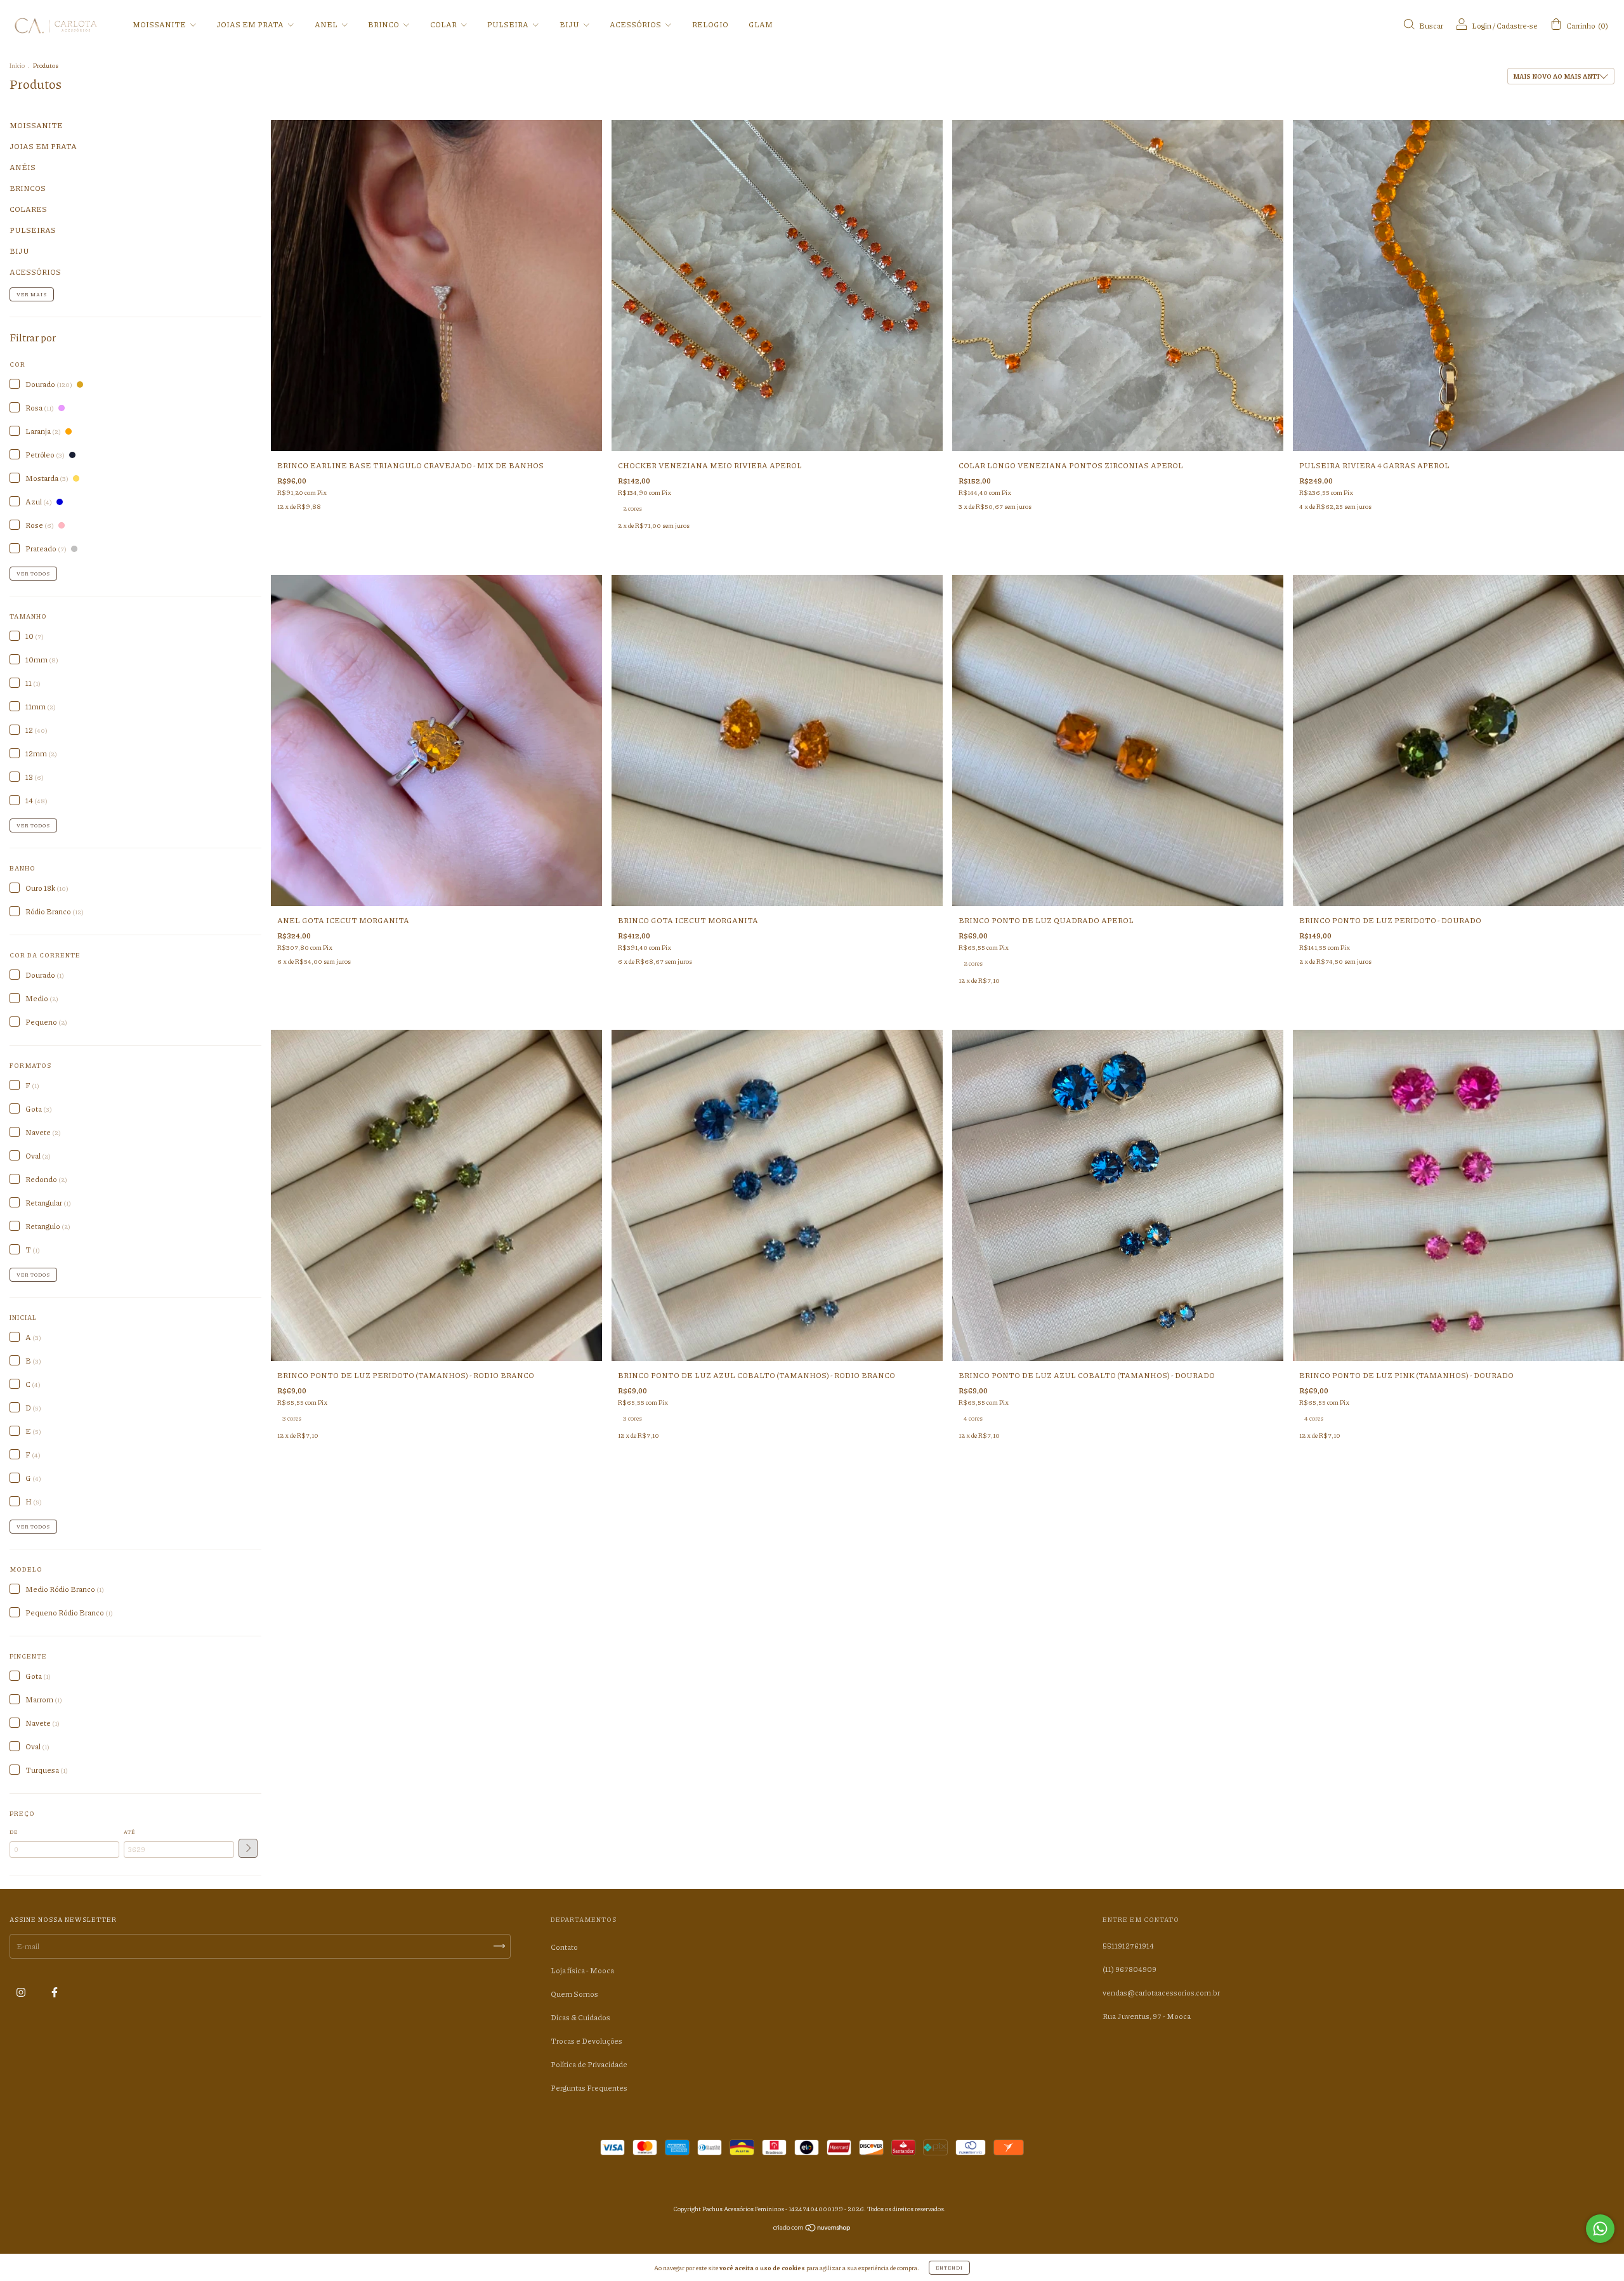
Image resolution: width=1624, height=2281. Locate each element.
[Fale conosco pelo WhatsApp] (1600, 2229)
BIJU (570, 24)
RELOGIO (710, 24)
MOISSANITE (160, 24)
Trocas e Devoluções (586, 2041)
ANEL (327, 24)
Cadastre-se (1517, 26)
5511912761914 (1128, 1946)
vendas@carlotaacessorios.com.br (1161, 1993)
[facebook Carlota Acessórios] (55, 1992)
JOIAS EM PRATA (251, 24)
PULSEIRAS (33, 230)
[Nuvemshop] (812, 2229)
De (14, 1831)
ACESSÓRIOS (636, 24)
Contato (564, 1947)
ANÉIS (23, 167)
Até (129, 1831)
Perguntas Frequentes (589, 2088)
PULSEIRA (508, 24)
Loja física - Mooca (582, 1970)
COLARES (28, 209)
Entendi (949, 2267)
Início (17, 65)
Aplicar (248, 1848)
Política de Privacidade (589, 2064)
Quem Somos (574, 1994)
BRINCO (384, 24)
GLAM (761, 24)
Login (1482, 26)
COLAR (444, 24)
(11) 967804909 (1130, 1969)
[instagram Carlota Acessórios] (22, 1992)
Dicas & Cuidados (580, 2017)
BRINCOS (28, 188)
